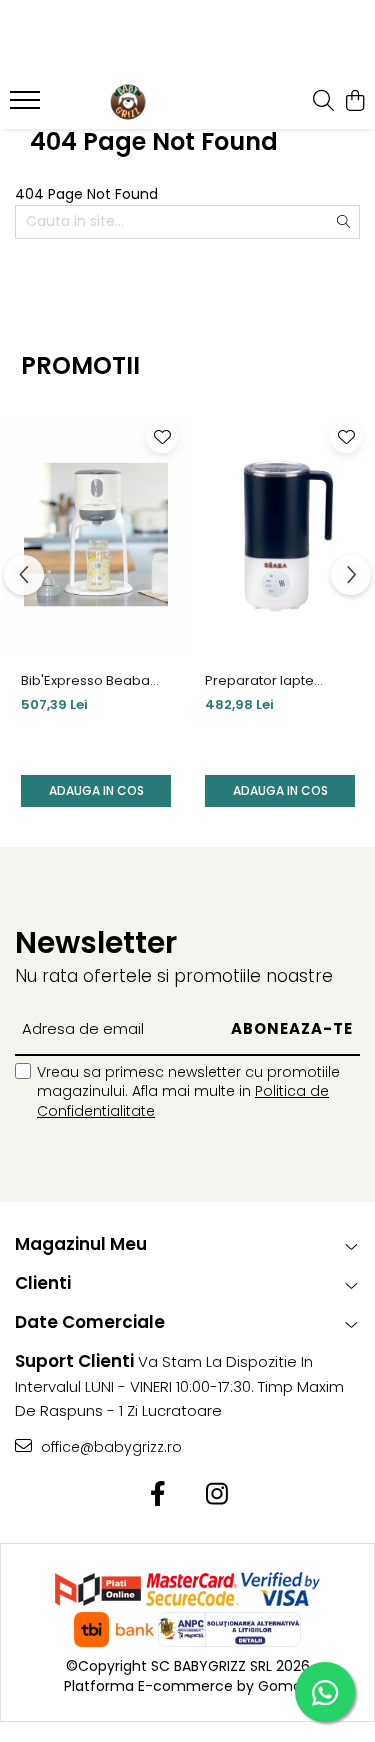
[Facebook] (158, 1495)
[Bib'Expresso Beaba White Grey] (96, 534)
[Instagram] (217, 1495)
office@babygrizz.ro (109, 1447)
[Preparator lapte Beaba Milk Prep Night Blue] (280, 534)
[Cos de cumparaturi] (354, 102)
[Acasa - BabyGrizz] (128, 102)
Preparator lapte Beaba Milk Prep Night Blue (275, 681)
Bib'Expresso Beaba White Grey (85, 681)
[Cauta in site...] (323, 102)
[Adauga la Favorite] (162, 437)
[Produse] (27, 106)
